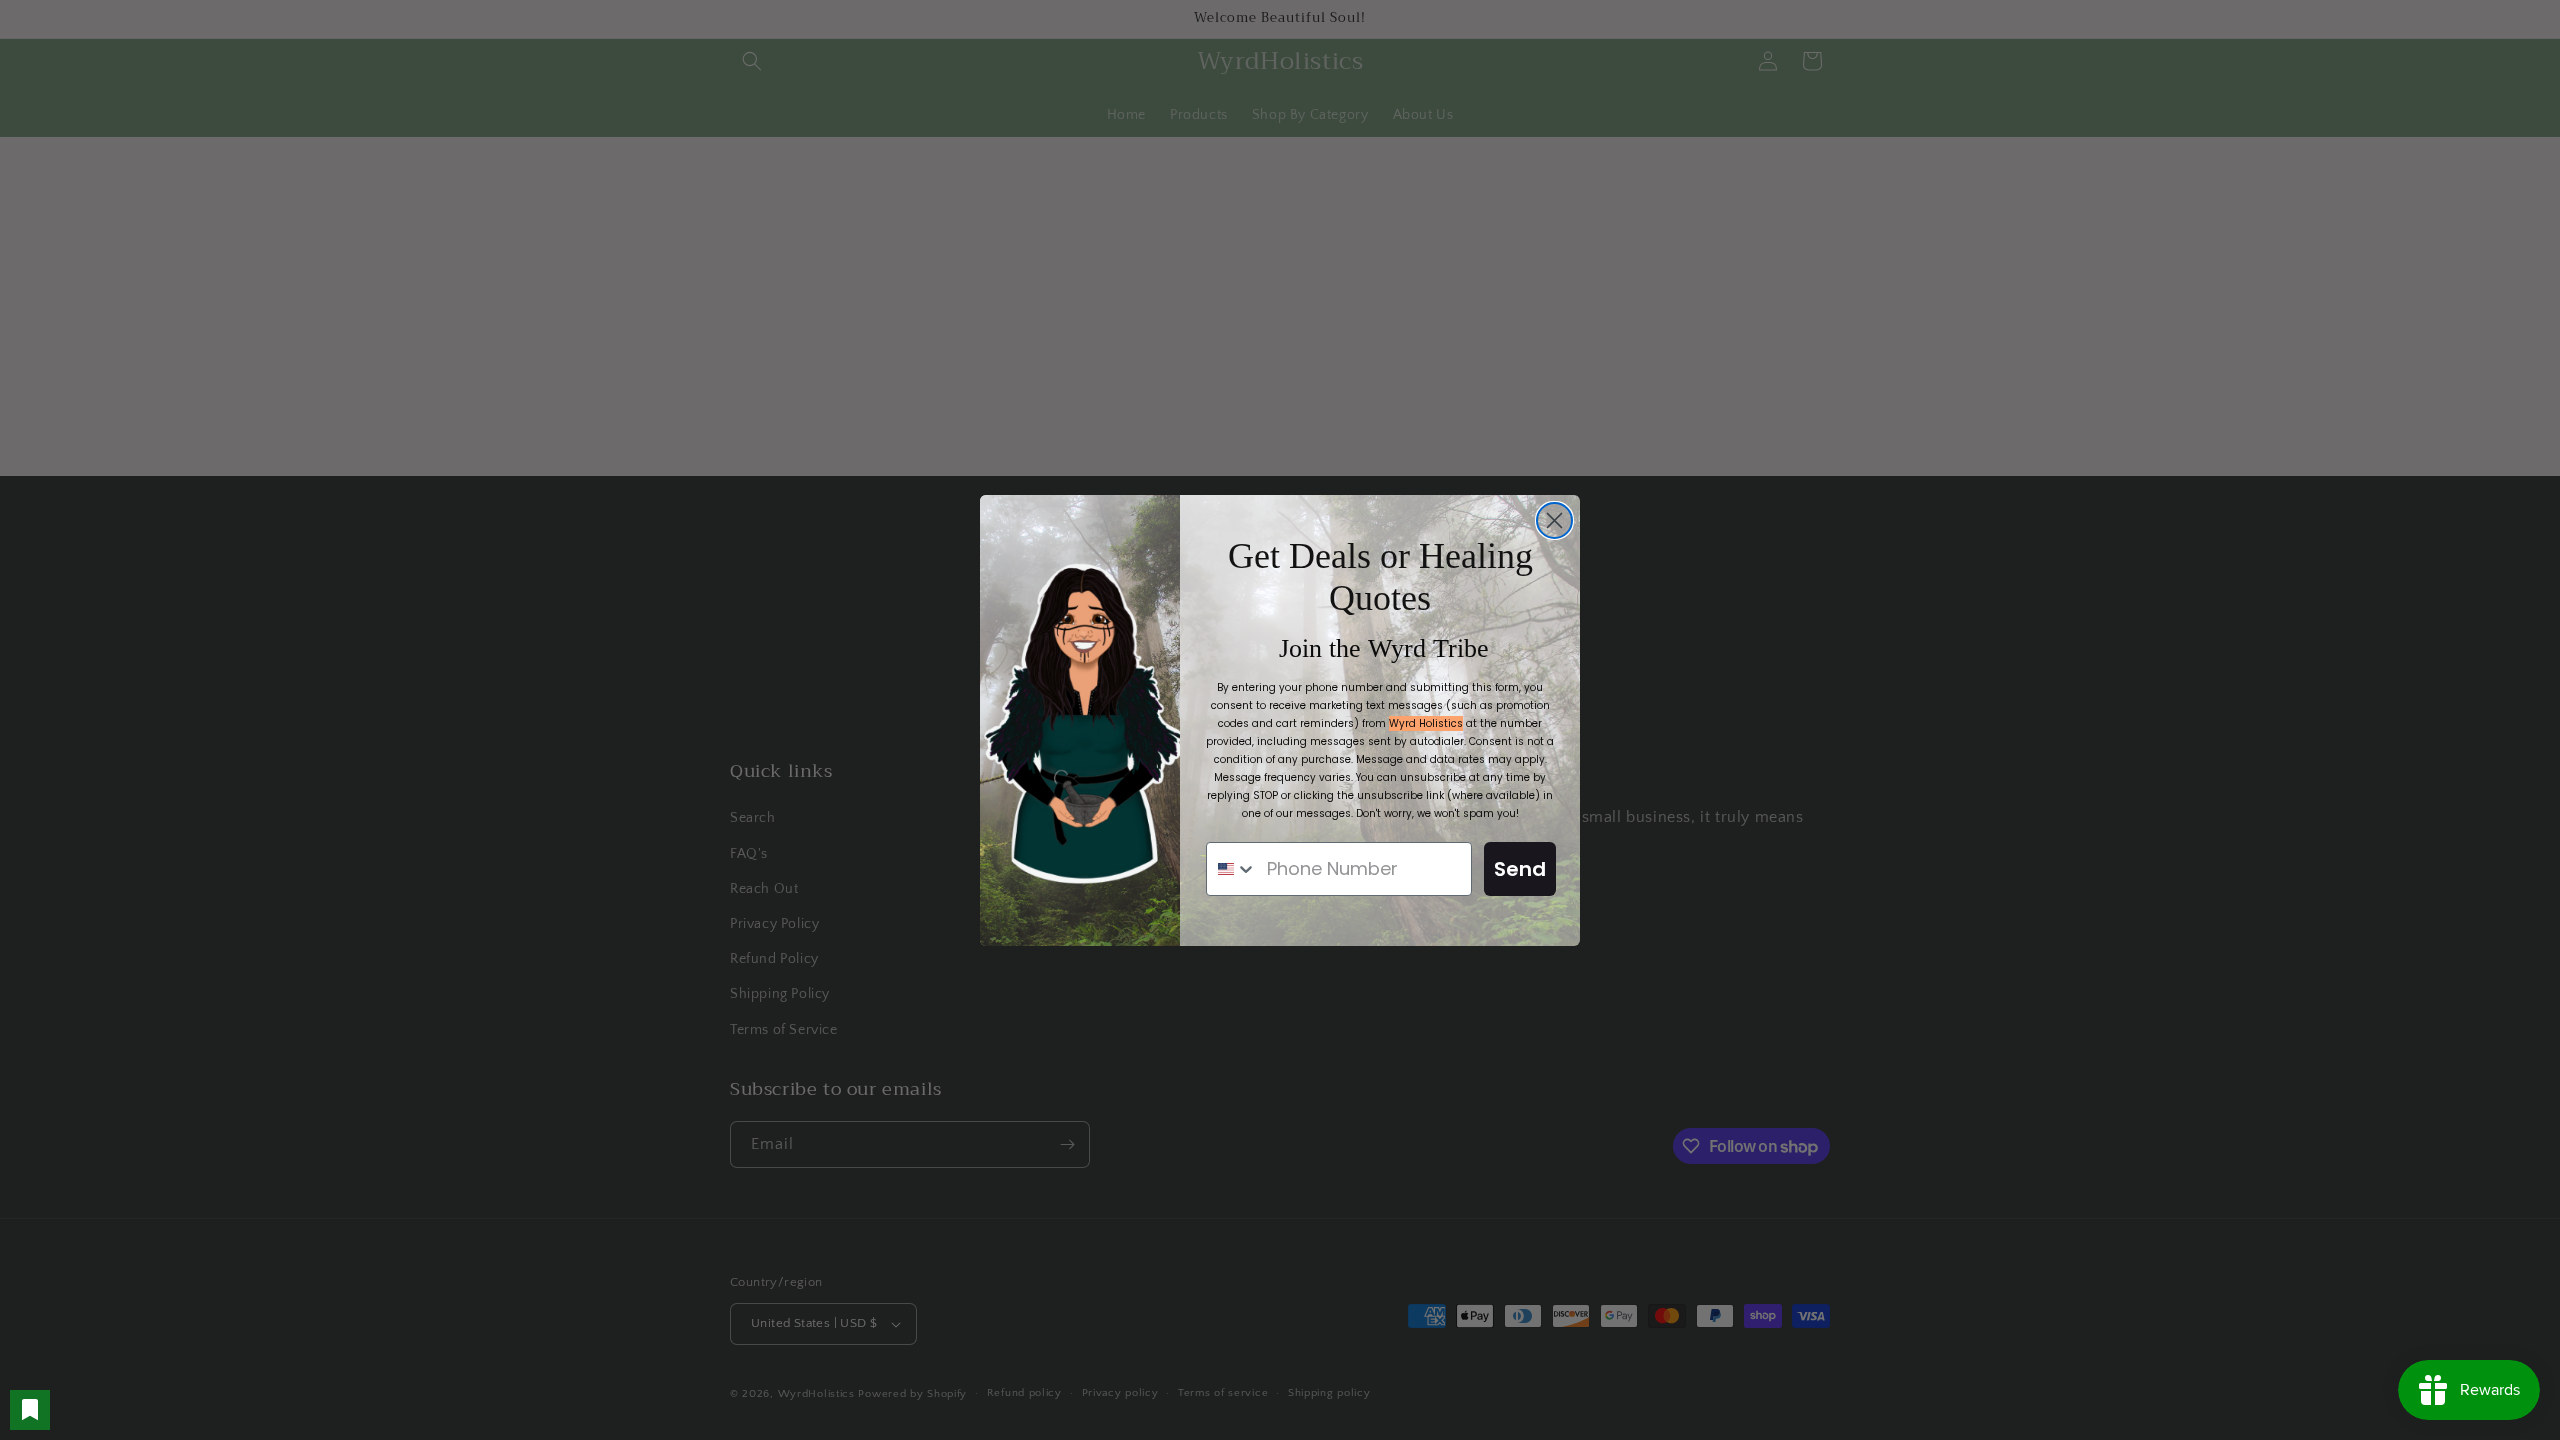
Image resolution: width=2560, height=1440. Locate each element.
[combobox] (1232, 869)
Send (1520, 869)
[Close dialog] (1554, 520)
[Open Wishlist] (30, 1410)
